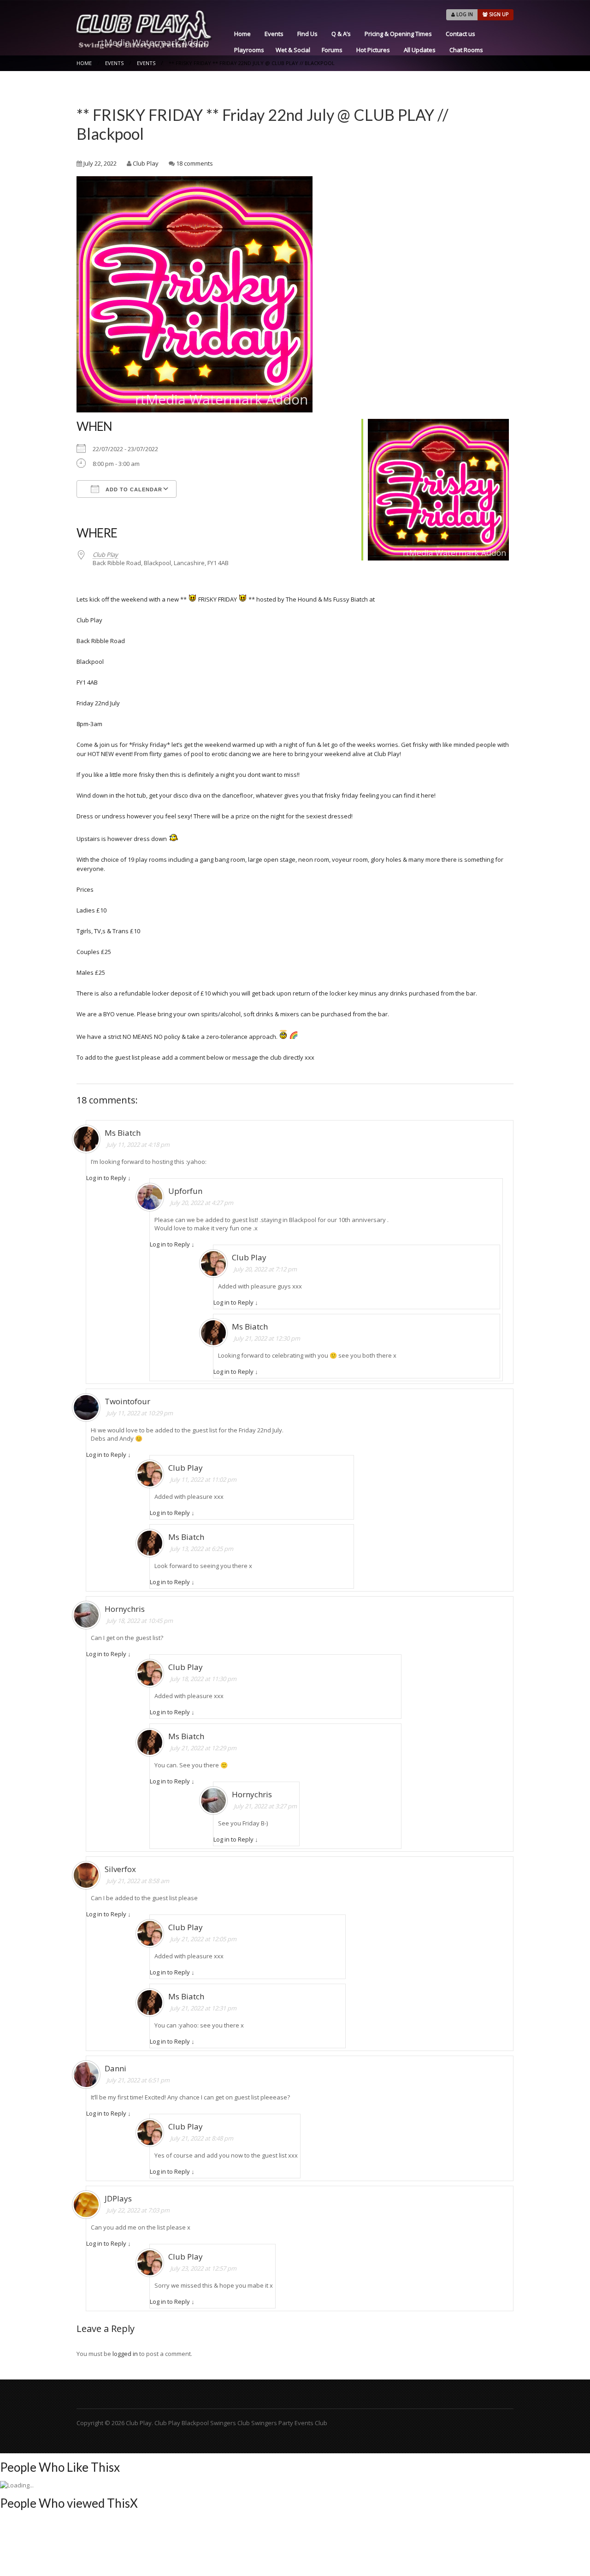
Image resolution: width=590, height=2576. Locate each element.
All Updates (420, 50)
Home (242, 34)
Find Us (307, 34)
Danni (115, 2068)
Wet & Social (293, 50)
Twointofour (127, 1401)
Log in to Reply (106, 1178)
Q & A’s (341, 34)
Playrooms (249, 50)
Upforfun (185, 1191)
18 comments (195, 163)
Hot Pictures (373, 50)
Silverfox (120, 1869)
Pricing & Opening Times (398, 34)
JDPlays (118, 2198)
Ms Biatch (123, 1133)
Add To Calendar (133, 489)
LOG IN (464, 14)
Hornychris (125, 1609)
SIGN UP (498, 14)
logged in (125, 2354)
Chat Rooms (466, 50)
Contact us (460, 34)
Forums (332, 50)
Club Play (146, 163)
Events (274, 34)
